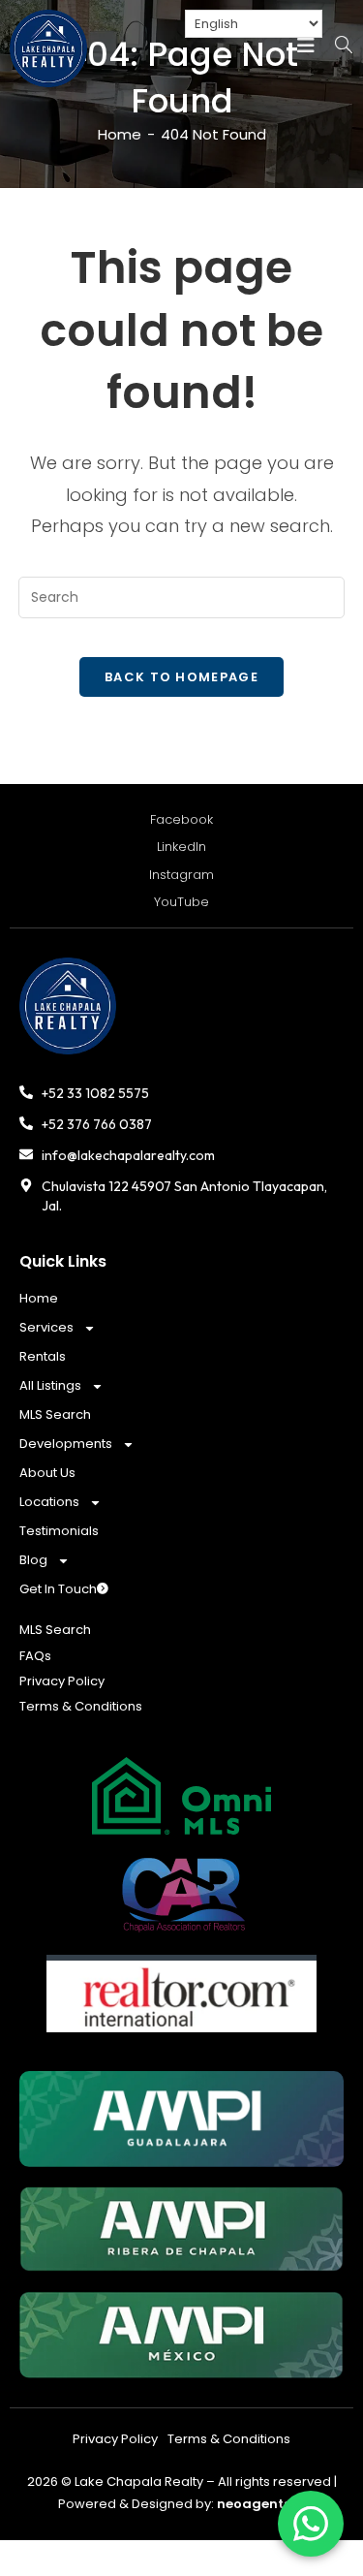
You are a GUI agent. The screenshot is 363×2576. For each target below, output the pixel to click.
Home (39, 1298)
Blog (33, 1560)
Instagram (181, 875)
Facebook (181, 819)
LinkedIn (181, 847)
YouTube (181, 902)
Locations (49, 1502)
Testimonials (59, 1531)
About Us (47, 1473)
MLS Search (55, 1414)
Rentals (43, 1356)
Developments (66, 1444)
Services (46, 1327)
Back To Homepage (181, 677)
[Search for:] (336, 47)
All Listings (50, 1385)
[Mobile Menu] (305, 46)
